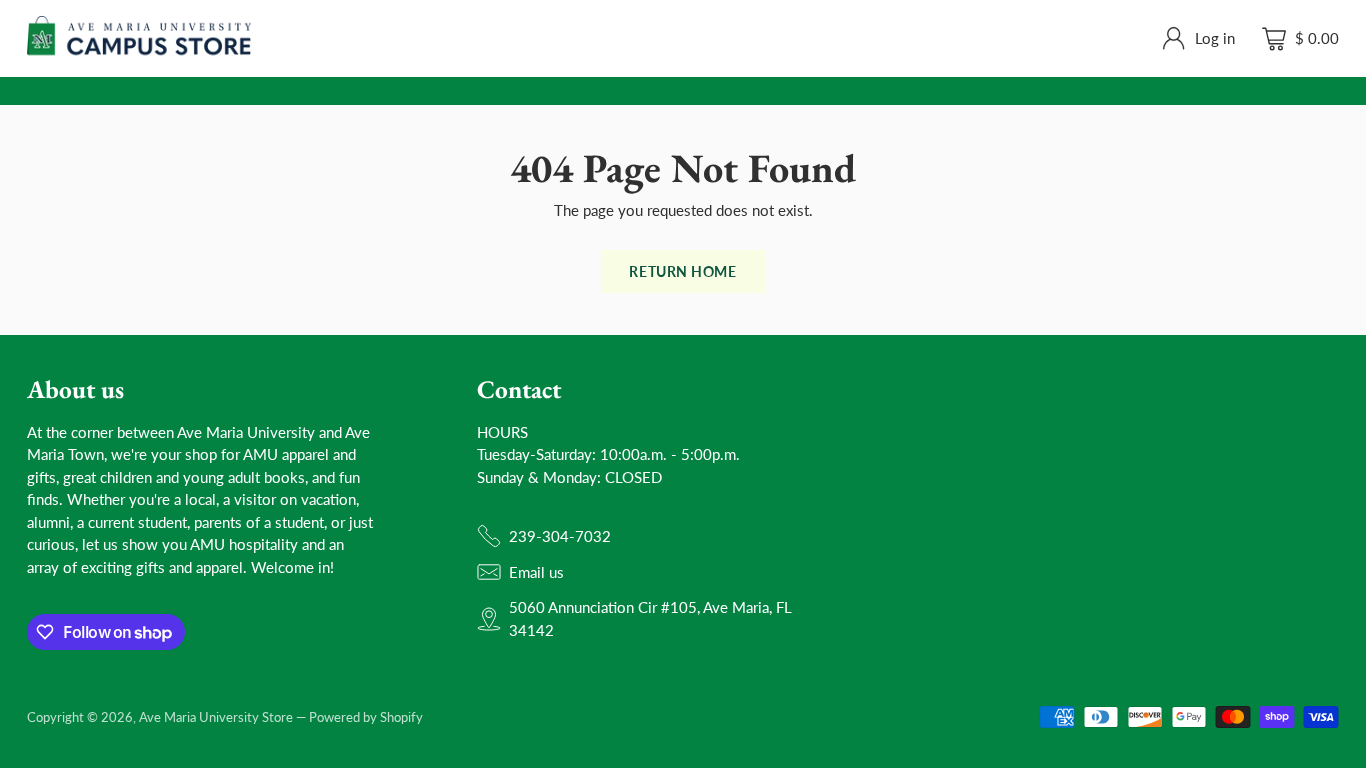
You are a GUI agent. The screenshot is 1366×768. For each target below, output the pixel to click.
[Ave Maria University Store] (139, 38)
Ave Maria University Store (216, 717)
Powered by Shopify (366, 717)
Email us (536, 572)
